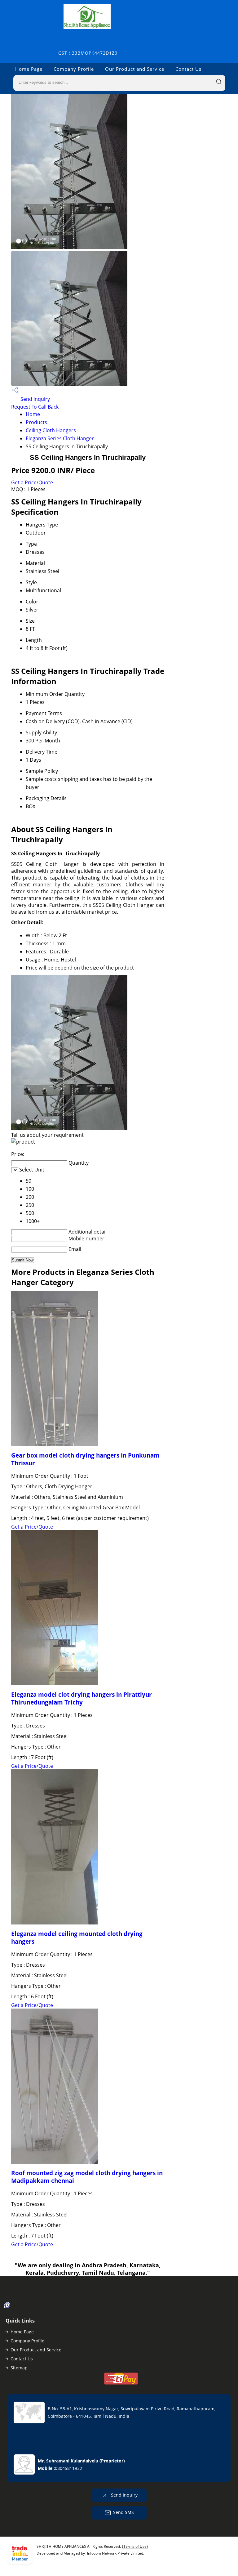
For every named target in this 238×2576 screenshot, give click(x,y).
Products (36, 422)
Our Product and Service (135, 69)
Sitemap (19, 2368)
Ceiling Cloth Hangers (51, 430)
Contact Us (188, 69)
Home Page (29, 69)
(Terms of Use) (135, 2546)
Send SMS (123, 2512)
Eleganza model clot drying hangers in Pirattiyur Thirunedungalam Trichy (82, 1698)
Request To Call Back (35, 407)
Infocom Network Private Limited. (116, 2553)
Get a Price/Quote (32, 482)
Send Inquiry (35, 399)
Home (33, 414)
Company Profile (74, 69)
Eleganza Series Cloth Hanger (60, 438)
